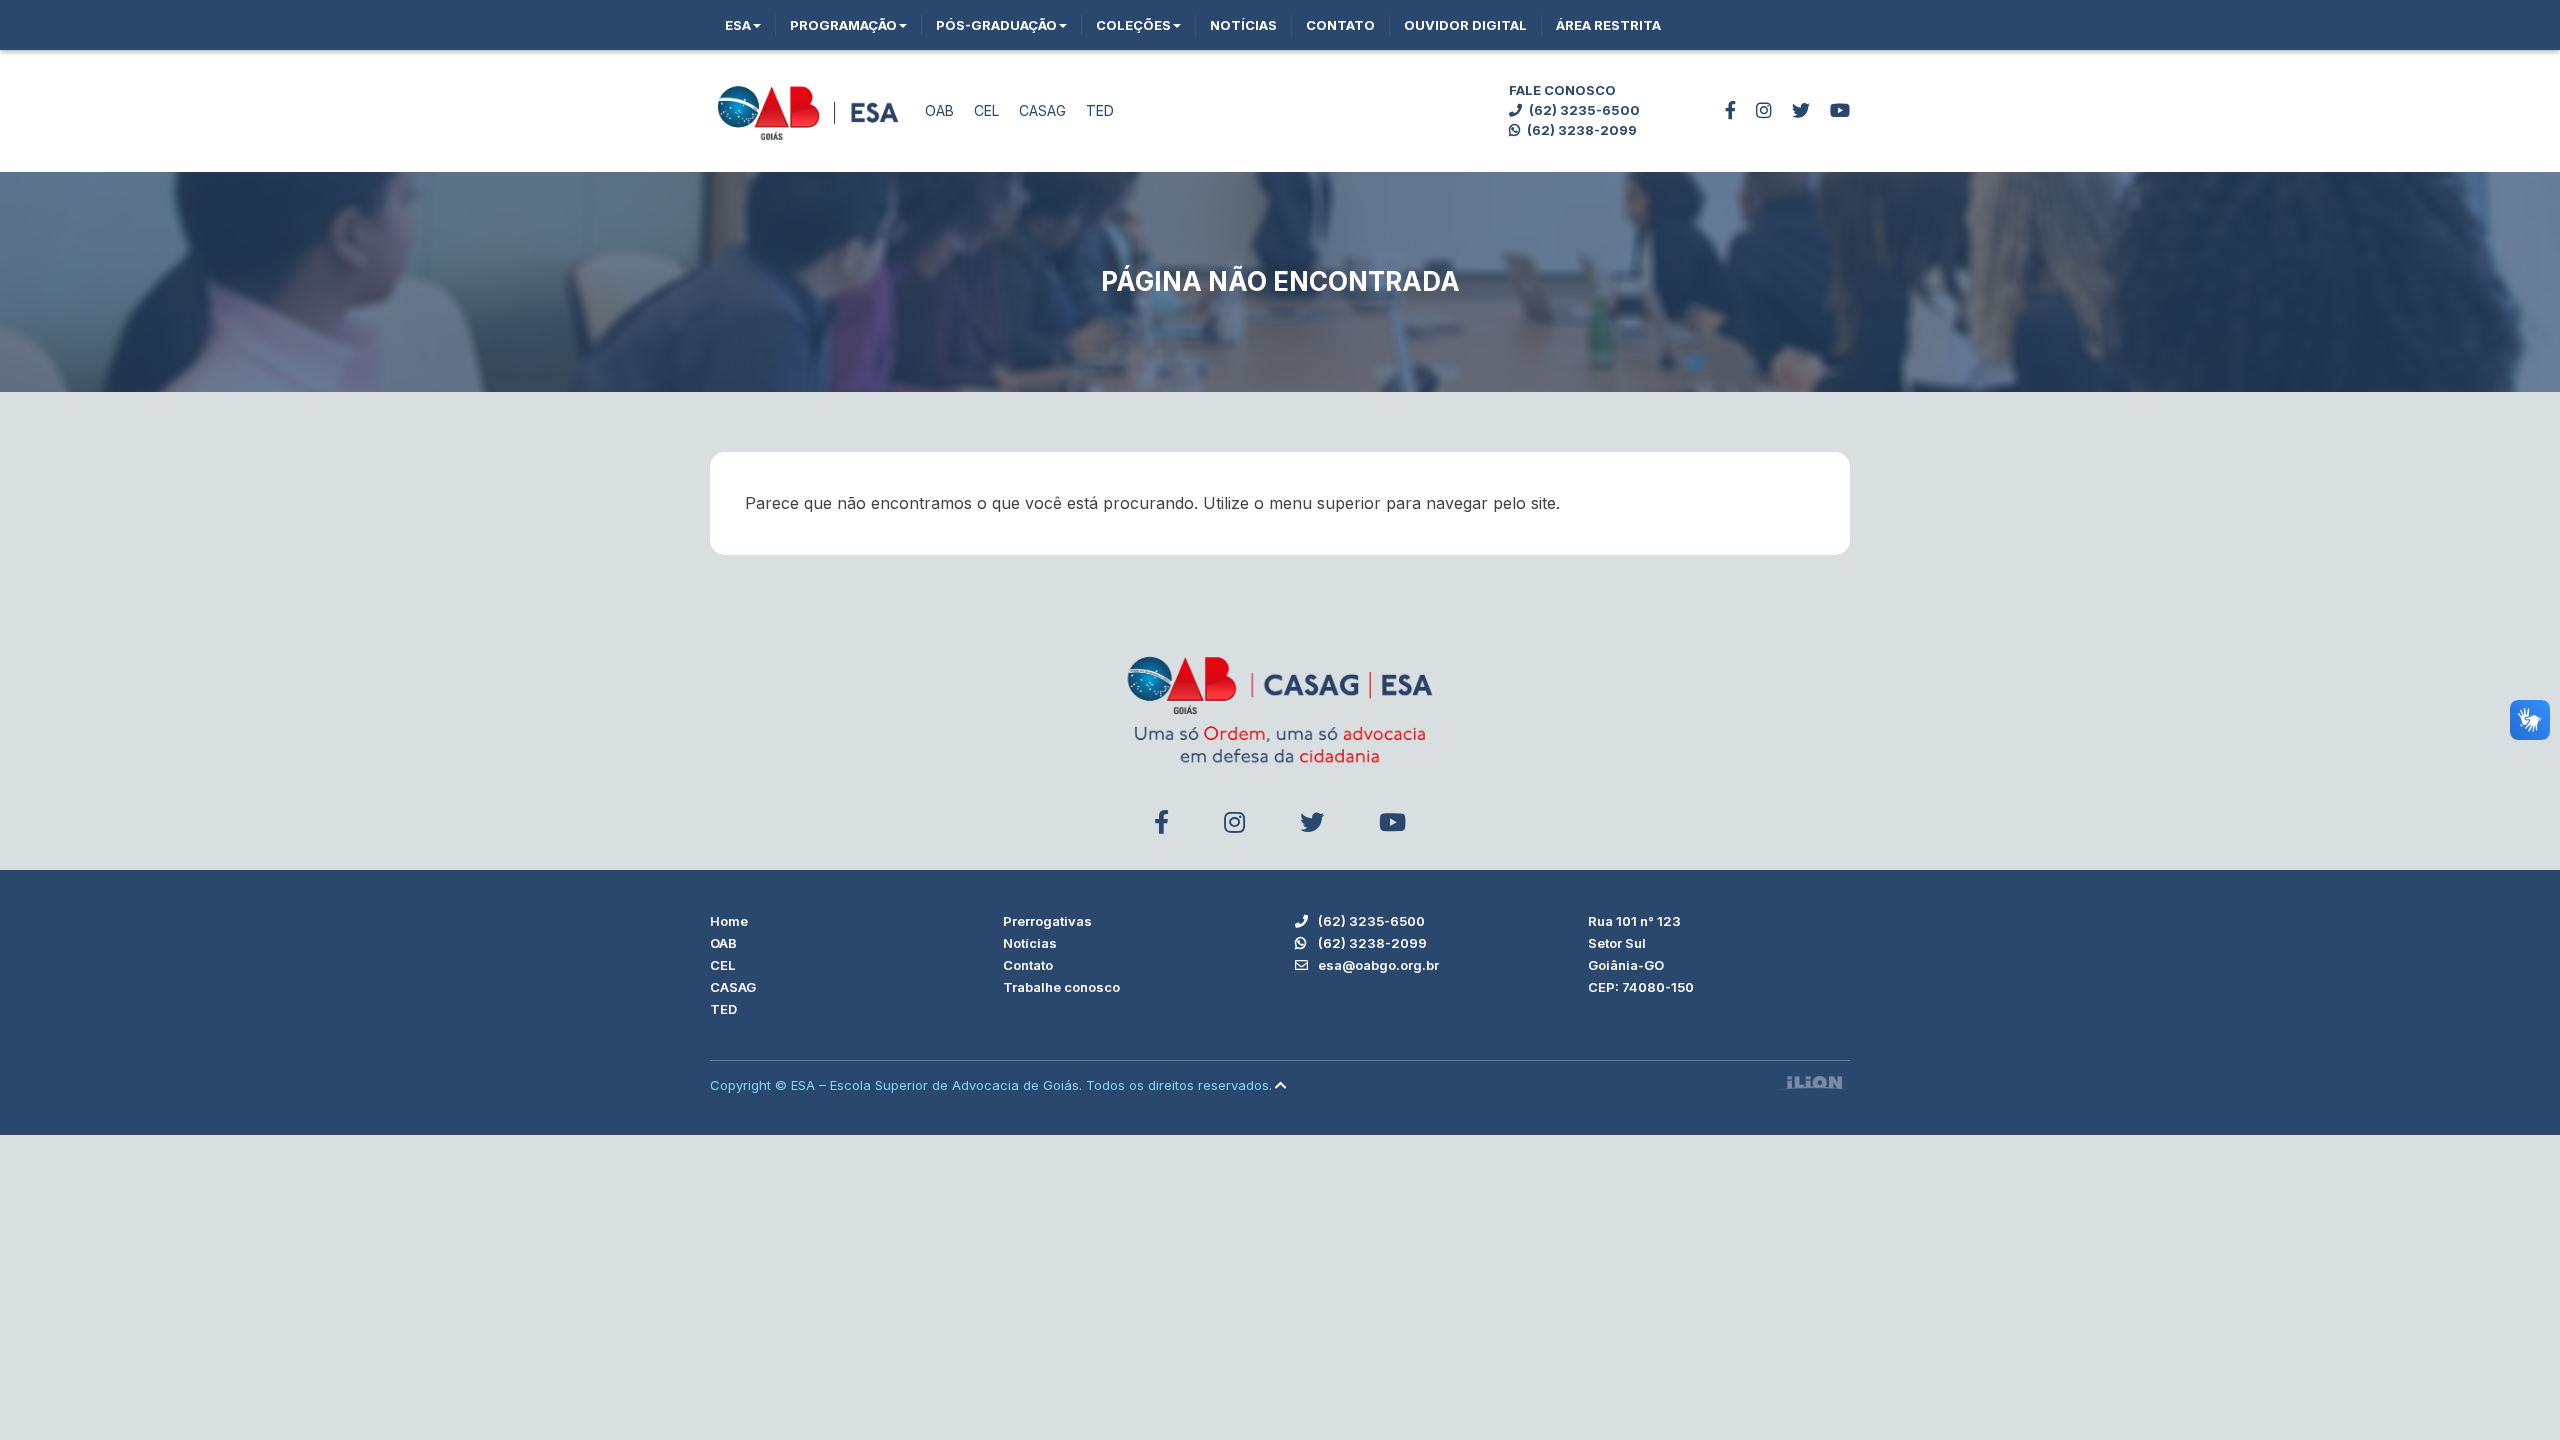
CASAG (1042, 110)
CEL (986, 110)
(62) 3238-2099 (1580, 130)
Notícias (1243, 25)
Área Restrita (1608, 25)
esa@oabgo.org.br (1377, 965)
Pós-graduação (996, 25)
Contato (1340, 25)
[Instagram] (1764, 110)
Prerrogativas (1047, 921)
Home (729, 921)
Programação (843, 25)
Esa (738, 25)
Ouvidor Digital (1465, 25)
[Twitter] (1801, 110)
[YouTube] (1840, 110)
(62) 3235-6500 (1583, 110)
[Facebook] (1730, 110)
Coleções (1133, 25)
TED (1100, 110)
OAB (939, 110)
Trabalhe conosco (1061, 987)
